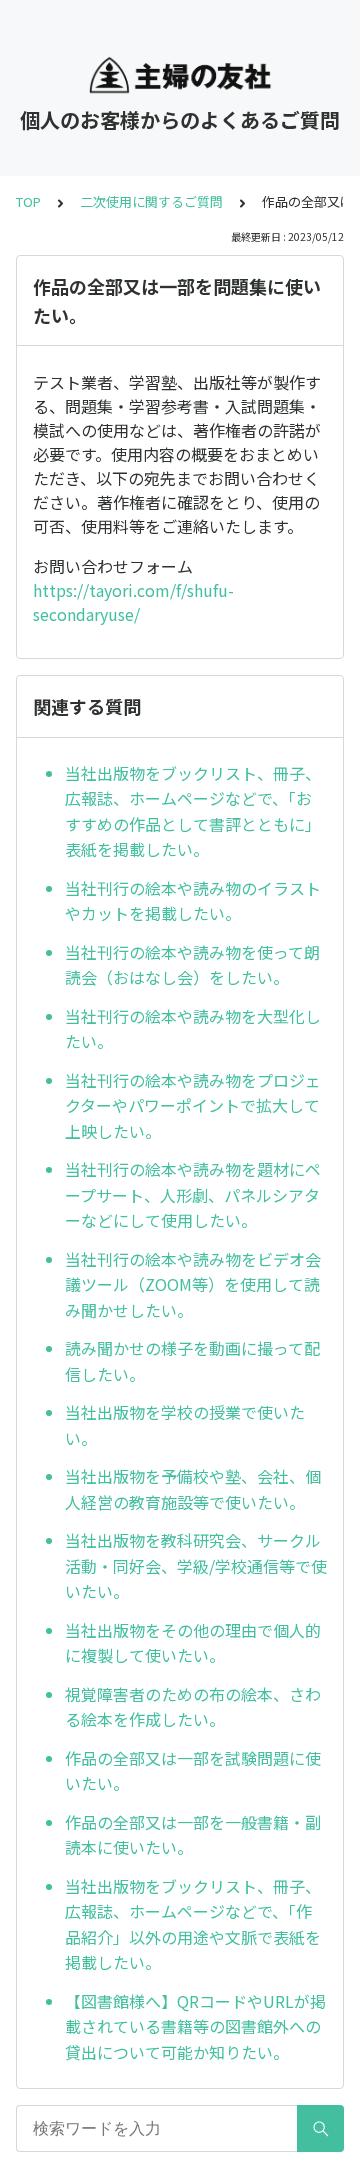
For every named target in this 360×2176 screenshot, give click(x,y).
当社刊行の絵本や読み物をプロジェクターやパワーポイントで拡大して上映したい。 (193, 1105)
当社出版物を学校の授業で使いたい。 (185, 1425)
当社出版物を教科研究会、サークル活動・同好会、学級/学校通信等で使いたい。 (196, 1565)
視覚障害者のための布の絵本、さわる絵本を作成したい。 (193, 1707)
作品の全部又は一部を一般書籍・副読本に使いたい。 (193, 1835)
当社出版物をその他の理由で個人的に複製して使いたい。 (193, 1643)
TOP (28, 201)
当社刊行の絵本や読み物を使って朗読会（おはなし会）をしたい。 (192, 965)
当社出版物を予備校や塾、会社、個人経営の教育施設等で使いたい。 (193, 1489)
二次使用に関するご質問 (151, 201)
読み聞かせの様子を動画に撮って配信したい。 (192, 1361)
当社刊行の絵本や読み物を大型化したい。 (193, 1029)
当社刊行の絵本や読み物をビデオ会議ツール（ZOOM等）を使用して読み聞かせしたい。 (193, 1284)
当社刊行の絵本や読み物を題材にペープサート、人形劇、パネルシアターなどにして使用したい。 (193, 1194)
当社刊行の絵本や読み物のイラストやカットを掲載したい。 (193, 901)
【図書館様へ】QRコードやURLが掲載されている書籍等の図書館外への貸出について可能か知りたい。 (195, 2026)
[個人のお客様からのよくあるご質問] (180, 75)
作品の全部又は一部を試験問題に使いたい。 (193, 1771)
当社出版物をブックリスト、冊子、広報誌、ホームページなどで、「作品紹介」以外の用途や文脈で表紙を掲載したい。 (193, 1924)
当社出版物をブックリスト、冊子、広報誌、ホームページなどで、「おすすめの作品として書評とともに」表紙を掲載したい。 (193, 811)
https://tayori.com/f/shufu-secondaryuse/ (133, 602)
